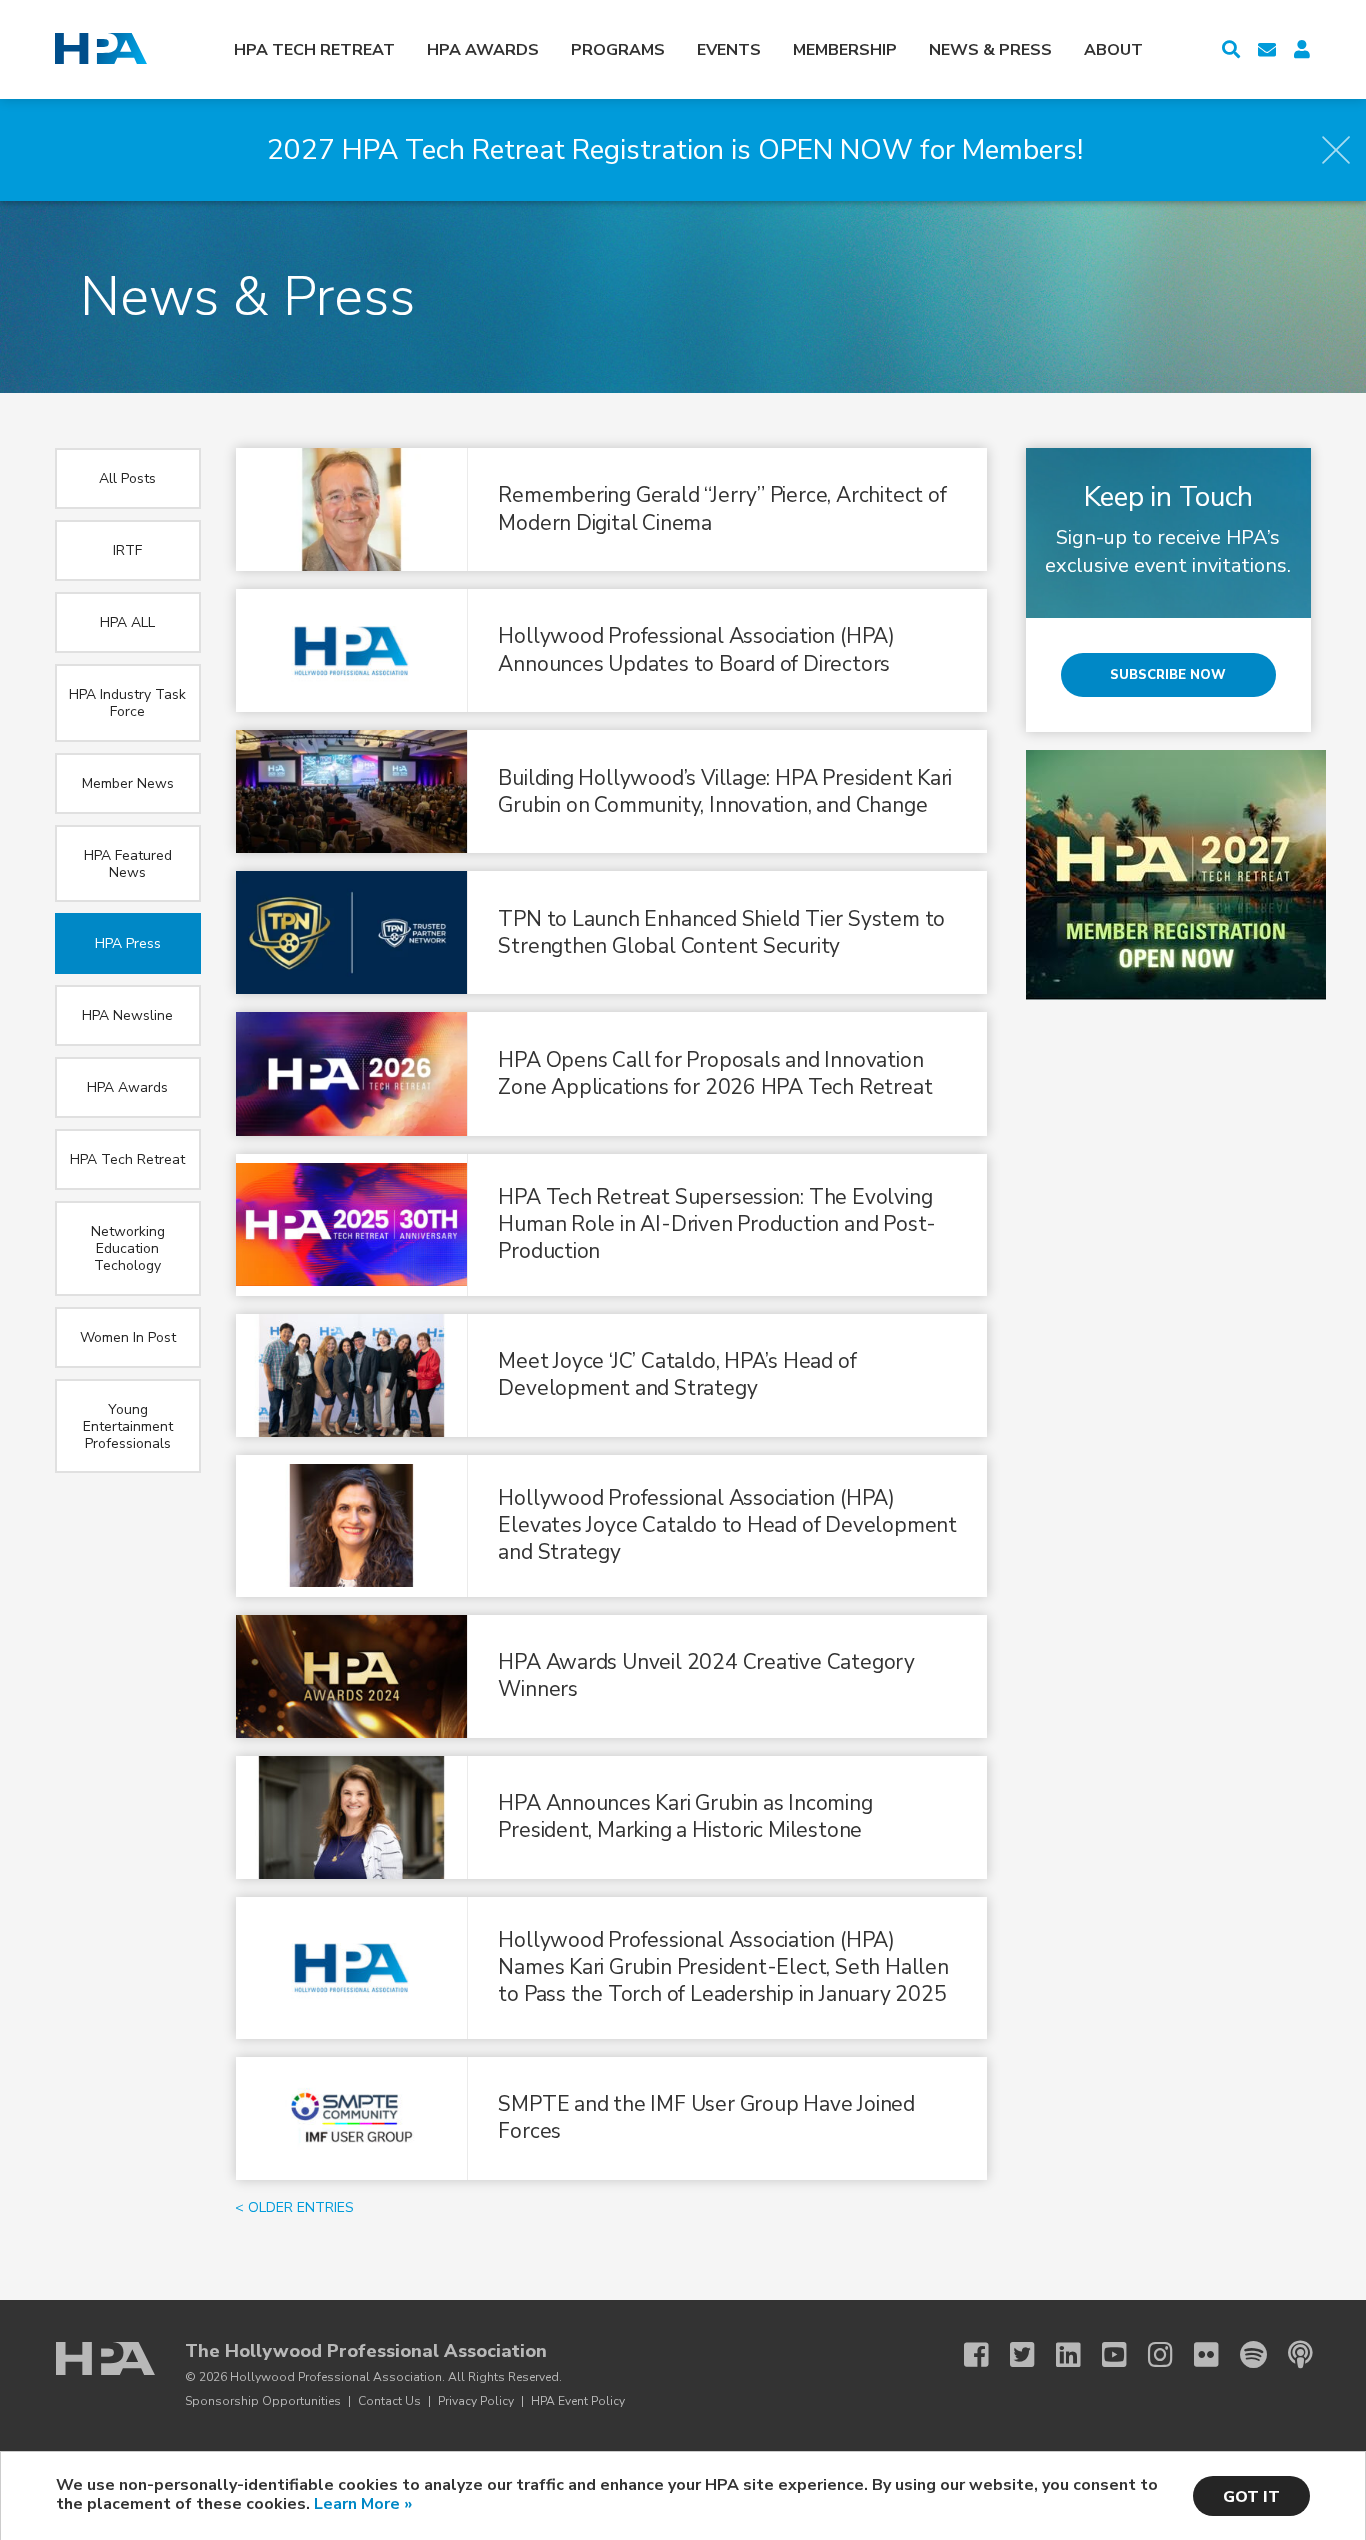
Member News (128, 783)
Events (729, 50)
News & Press (990, 50)
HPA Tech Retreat (314, 50)
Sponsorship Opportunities (263, 2401)
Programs (618, 50)
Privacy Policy (476, 2401)
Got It (1251, 2497)
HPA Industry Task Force (127, 703)
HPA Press (128, 943)
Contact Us (389, 2401)
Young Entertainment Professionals (128, 1426)
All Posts (127, 478)
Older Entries (301, 2207)
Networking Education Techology (128, 1248)
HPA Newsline (127, 1015)
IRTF (127, 550)
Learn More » (363, 2504)
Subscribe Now (1168, 675)
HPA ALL (127, 622)
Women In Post (128, 1337)
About (1113, 50)
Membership (845, 50)
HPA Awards (483, 50)
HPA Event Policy (578, 2401)
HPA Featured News (128, 864)
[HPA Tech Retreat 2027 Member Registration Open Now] (1176, 995)
